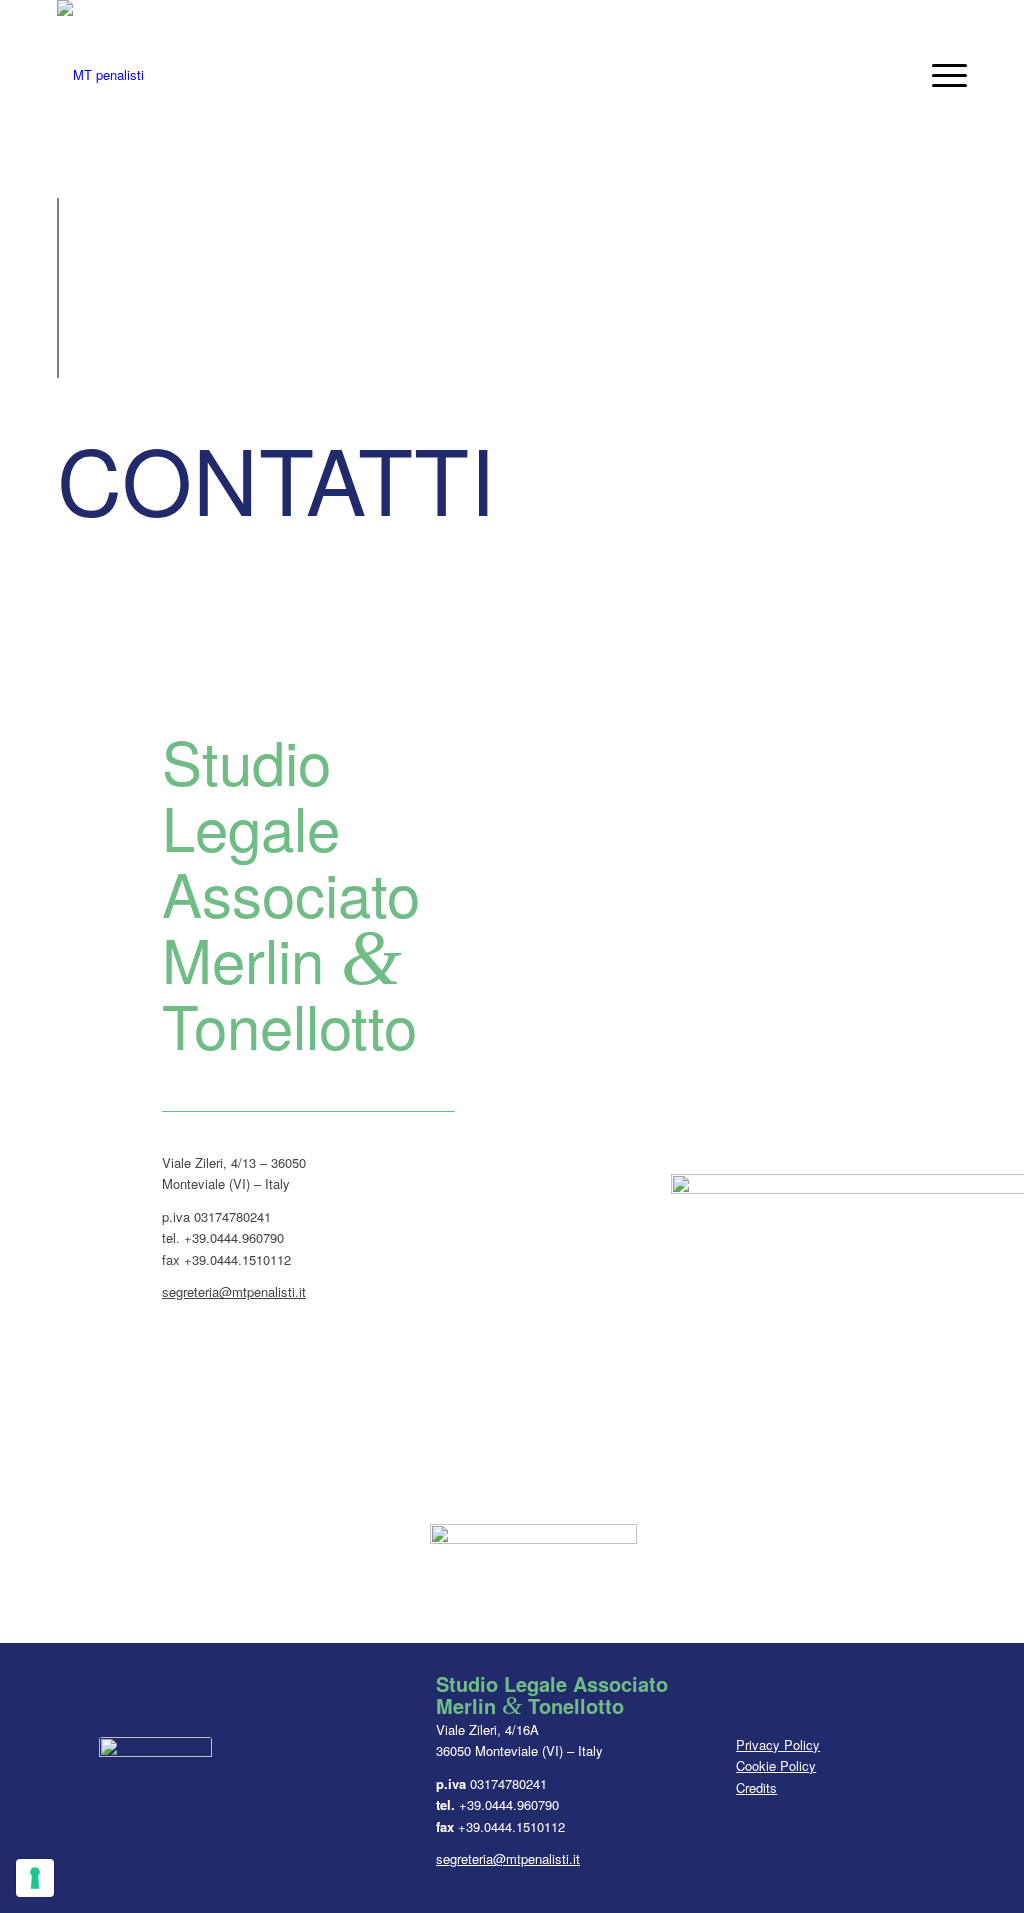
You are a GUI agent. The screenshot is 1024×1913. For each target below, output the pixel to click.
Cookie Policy (776, 1765)
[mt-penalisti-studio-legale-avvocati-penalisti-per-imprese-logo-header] (100, 75)
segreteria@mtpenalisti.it (234, 1291)
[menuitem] (943, 75)
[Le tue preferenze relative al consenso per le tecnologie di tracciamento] (35, 1878)
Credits (756, 1787)
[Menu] (943, 75)
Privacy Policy (778, 1744)
